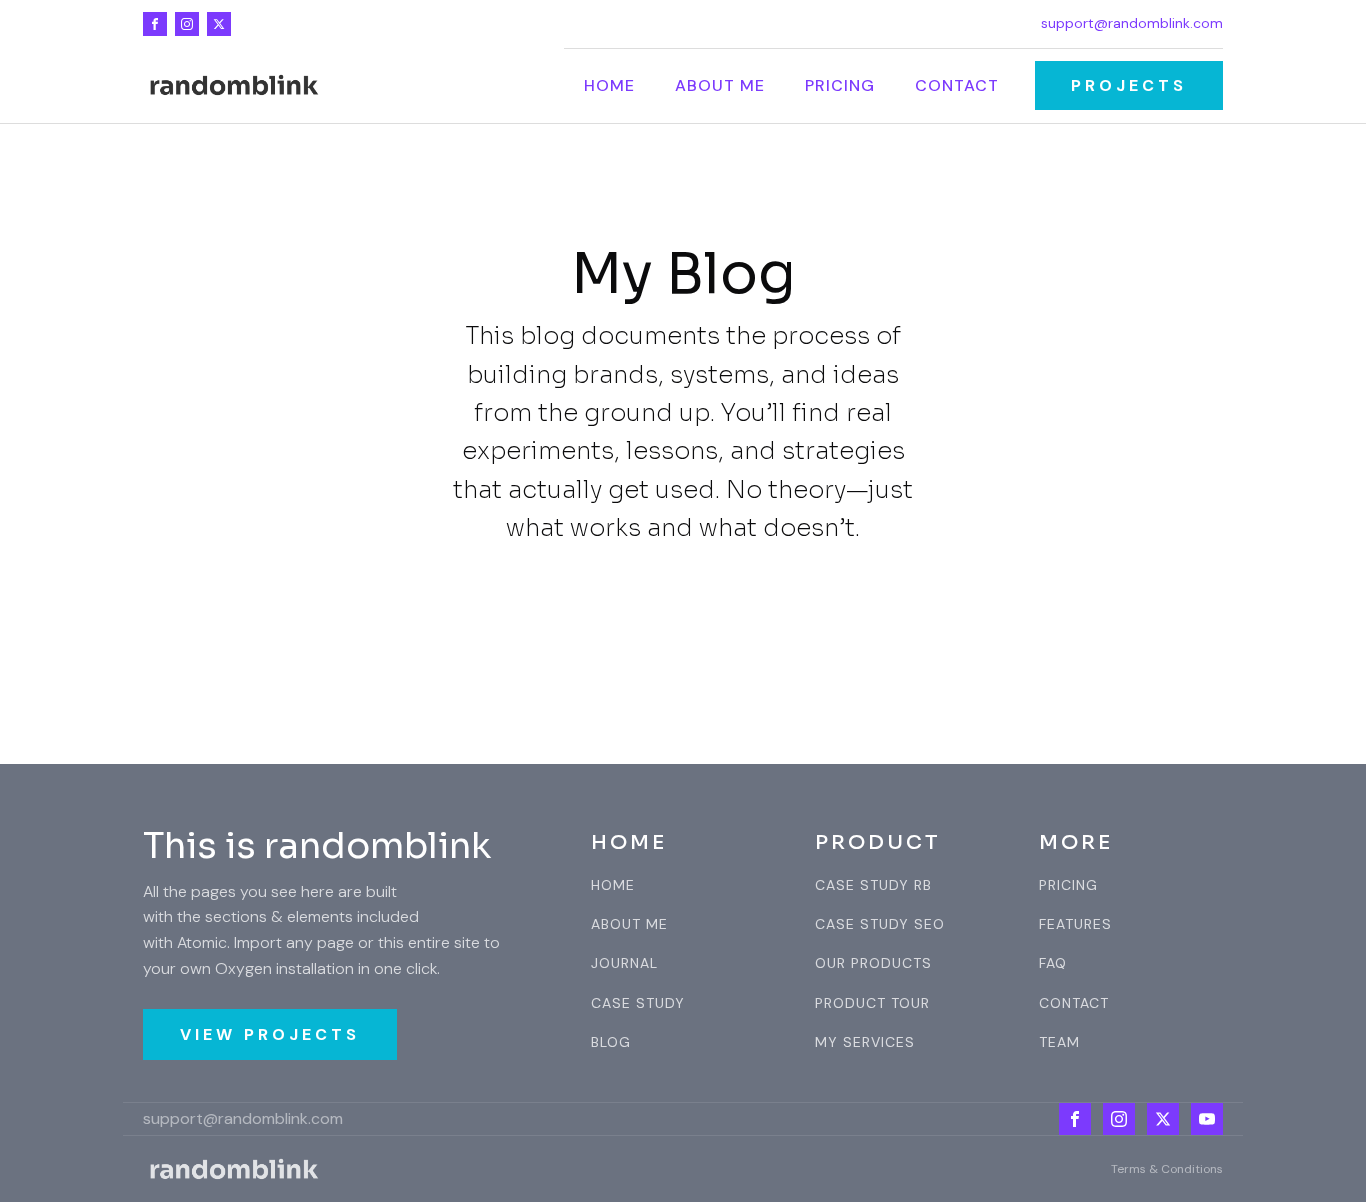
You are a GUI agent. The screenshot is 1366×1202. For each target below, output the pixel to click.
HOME (613, 885)
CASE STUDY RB (873, 885)
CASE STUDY (638, 1003)
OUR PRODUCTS (873, 963)
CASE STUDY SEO (880, 924)
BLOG (611, 1042)
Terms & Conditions (1167, 1169)
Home (609, 85)
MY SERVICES (865, 1042)
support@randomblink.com (1132, 23)
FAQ (1053, 963)
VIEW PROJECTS (270, 1034)
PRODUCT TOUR (872, 1003)
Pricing (840, 85)
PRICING (1068, 885)
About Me (720, 85)
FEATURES (1075, 924)
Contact (957, 85)
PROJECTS (1129, 85)
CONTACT (1074, 1003)
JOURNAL (624, 963)
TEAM (1059, 1042)
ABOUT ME (629, 924)
